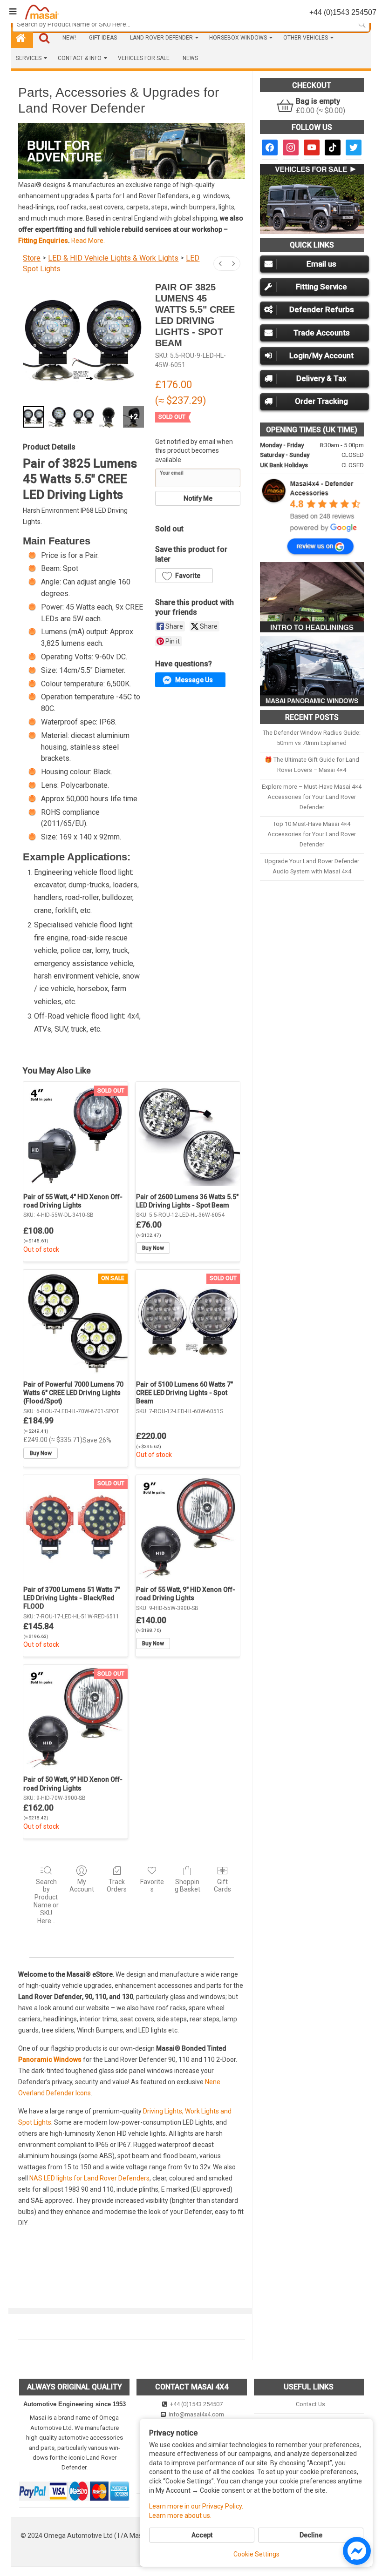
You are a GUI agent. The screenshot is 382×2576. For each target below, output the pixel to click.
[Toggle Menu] (13, 12)
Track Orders (117, 1886)
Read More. (88, 241)
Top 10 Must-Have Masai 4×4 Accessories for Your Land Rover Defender (312, 834)
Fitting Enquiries (43, 241)
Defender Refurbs (322, 309)
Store (32, 258)
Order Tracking (321, 401)
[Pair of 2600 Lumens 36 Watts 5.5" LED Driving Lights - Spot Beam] (188, 1134)
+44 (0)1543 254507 (196, 2404)
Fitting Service (321, 287)
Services (29, 58)
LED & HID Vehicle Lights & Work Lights (113, 258)
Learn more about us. (180, 2516)
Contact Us (310, 2404)
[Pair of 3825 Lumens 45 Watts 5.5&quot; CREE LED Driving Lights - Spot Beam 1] (59, 417)
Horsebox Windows (238, 38)
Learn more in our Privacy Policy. (196, 2506)
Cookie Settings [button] (256, 2554)
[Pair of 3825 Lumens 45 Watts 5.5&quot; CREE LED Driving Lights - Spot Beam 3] (109, 417)
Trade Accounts (322, 333)
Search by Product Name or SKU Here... (46, 1901)
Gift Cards (222, 1886)
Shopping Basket (188, 1886)
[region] (131, 151)
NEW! (69, 38)
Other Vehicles (306, 38)
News (190, 58)
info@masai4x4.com (196, 2414)
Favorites (152, 1886)
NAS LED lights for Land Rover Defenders (89, 2178)
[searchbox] (191, 24)
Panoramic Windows (50, 2059)
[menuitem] (220, 264)
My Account (82, 1886)
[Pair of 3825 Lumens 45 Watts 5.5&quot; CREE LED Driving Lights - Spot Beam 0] (34, 417)
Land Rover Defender (161, 38)
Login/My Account (321, 356)
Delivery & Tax (321, 378)
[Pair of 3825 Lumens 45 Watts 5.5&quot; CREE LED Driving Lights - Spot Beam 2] (84, 417)
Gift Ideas (103, 38)
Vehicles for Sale (144, 58)
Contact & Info (80, 58)
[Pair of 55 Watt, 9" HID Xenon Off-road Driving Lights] (188, 1527)
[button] (188, 151)
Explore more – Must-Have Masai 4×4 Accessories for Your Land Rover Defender (312, 797)
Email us (321, 264)
